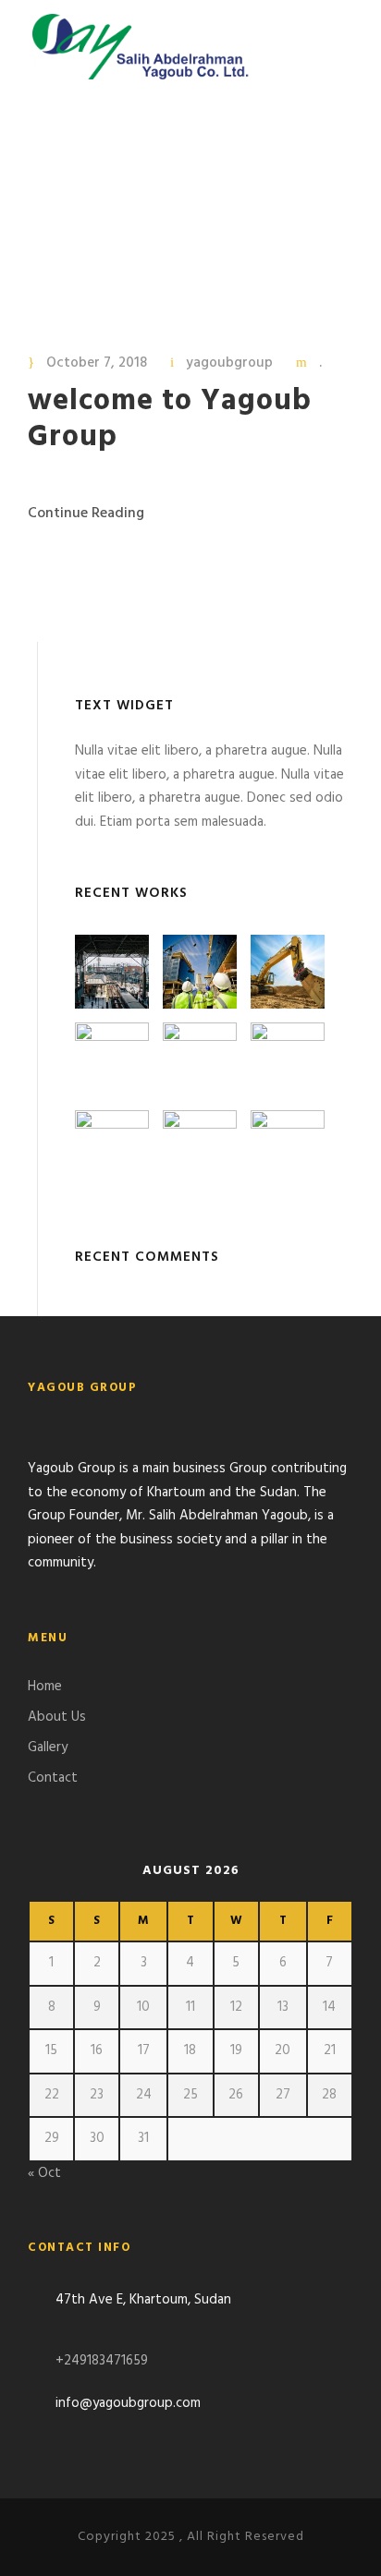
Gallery (48, 1748)
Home (45, 1687)
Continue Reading (86, 514)
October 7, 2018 (97, 363)
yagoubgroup (229, 363)
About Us (57, 1717)
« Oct (44, 2173)
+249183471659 (102, 2361)
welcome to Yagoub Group (170, 419)
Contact (53, 1778)
